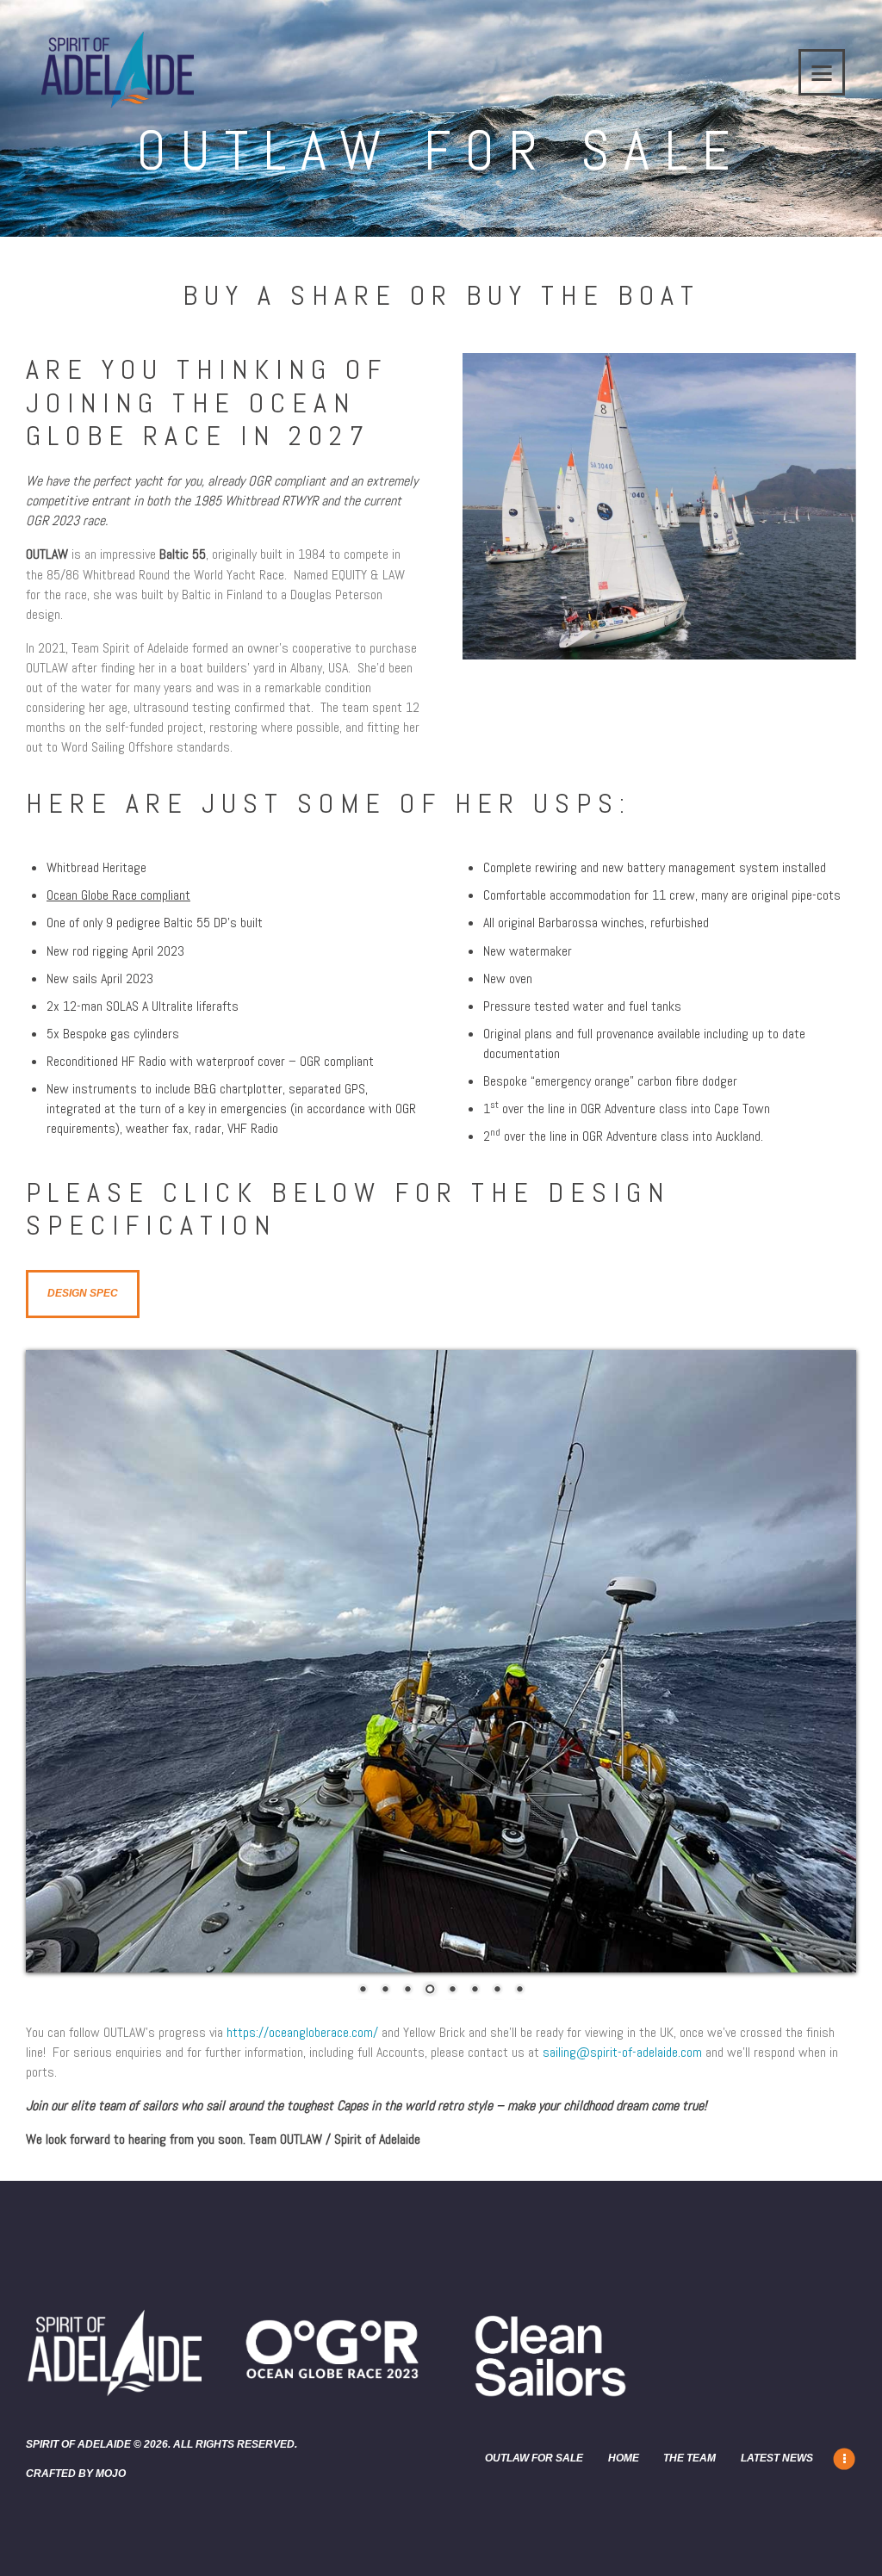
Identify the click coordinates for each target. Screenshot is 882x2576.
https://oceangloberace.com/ (302, 2032)
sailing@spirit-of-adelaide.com (622, 2052)
